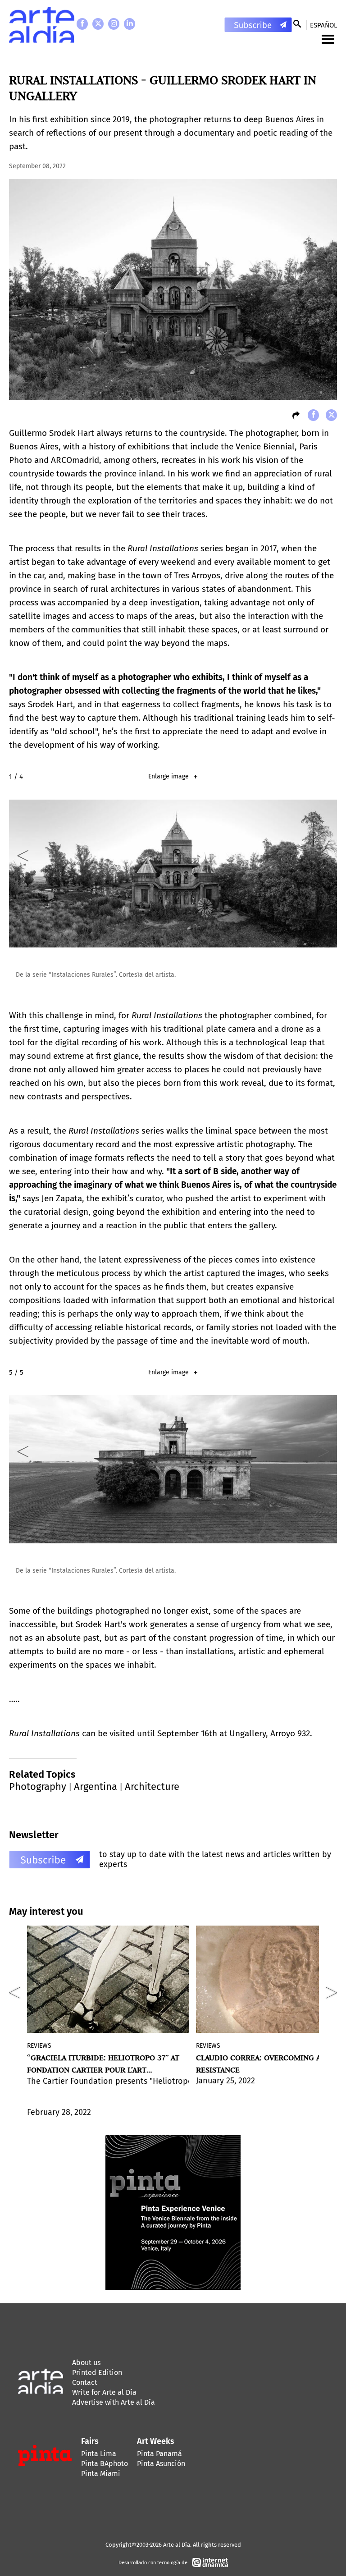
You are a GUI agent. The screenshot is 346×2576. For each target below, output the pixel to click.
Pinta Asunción (161, 2464)
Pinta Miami (101, 2473)
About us (86, 2363)
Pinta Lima (99, 2454)
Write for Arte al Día (104, 2392)
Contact (85, 2382)
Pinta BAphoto (105, 2464)
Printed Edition (97, 2372)
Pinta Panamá (159, 2454)
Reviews (39, 2046)
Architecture (152, 1787)
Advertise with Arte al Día (114, 2402)
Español (323, 25)
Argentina (96, 1787)
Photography (38, 1787)
